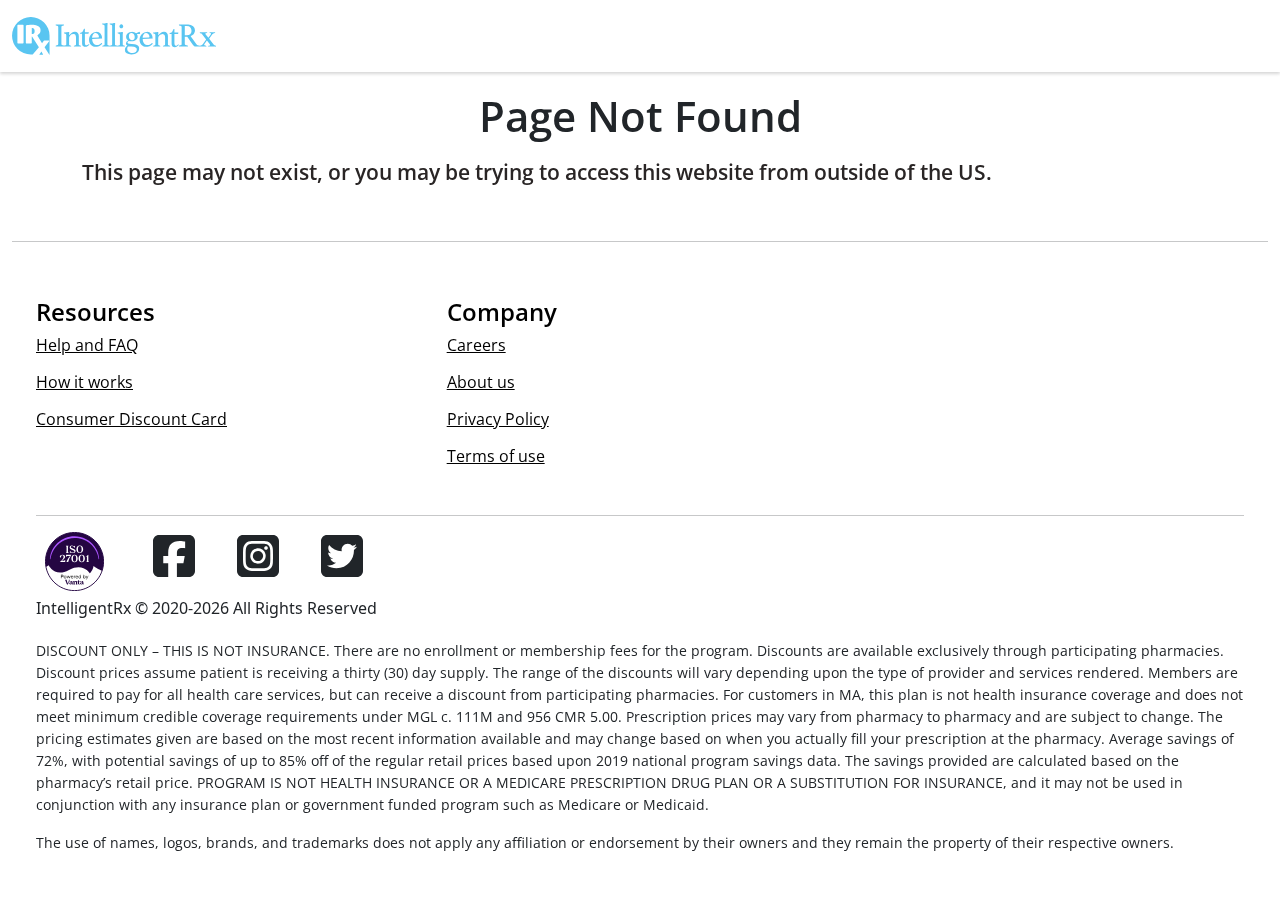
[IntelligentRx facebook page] (174, 568)
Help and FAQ (87, 345)
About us (481, 382)
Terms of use (496, 456)
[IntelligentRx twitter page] (342, 568)
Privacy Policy (498, 419)
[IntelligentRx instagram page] (258, 568)
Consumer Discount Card (131, 419)
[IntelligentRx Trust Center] (66, 568)
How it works (84, 382)
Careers (476, 345)
